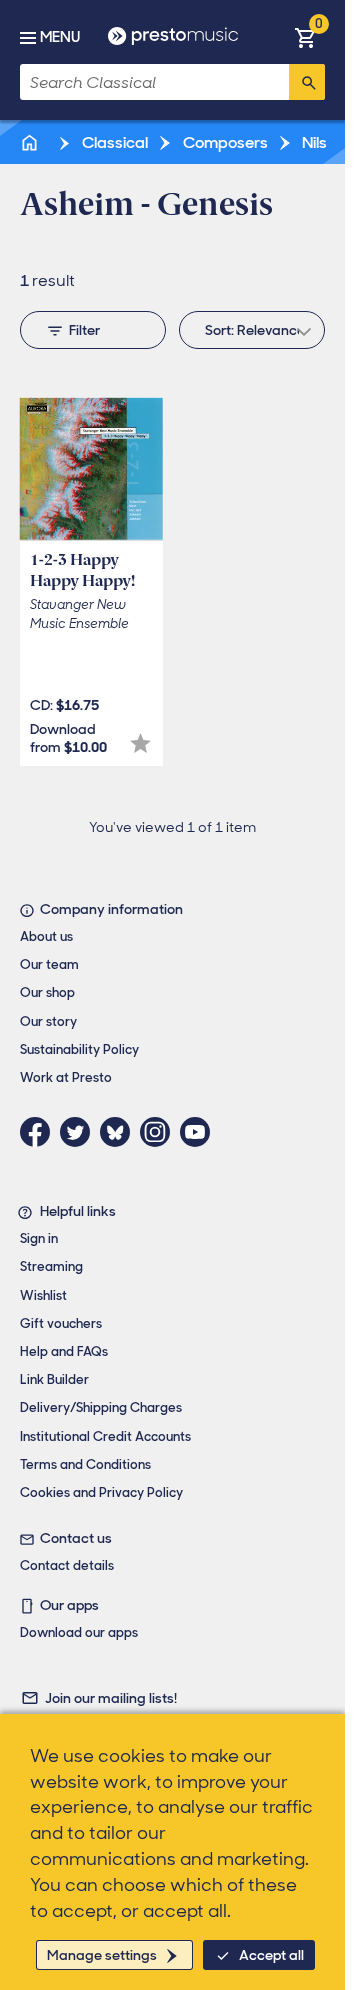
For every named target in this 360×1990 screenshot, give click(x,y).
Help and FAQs (64, 1351)
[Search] (307, 82)
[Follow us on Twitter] (80, 1132)
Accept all (271, 1955)
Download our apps (79, 1632)
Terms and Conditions (85, 1464)
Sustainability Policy (79, 1049)
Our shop (47, 992)
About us (46, 936)
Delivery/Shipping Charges (101, 1407)
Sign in (39, 1238)
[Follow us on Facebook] (40, 1132)
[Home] (31, 142)
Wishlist (43, 1295)
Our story (48, 1021)
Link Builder (54, 1379)
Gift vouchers (61, 1323)
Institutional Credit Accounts (105, 1436)
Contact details (67, 1565)
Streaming (51, 1266)
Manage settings (102, 1955)
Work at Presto (66, 1077)
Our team (49, 964)
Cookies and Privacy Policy (101, 1492)
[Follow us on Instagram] (160, 1132)
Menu (60, 37)
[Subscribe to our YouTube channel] (200, 1132)
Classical (113, 142)
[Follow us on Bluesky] (120, 1132)
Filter (84, 330)
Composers (224, 142)
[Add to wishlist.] (140, 743)
